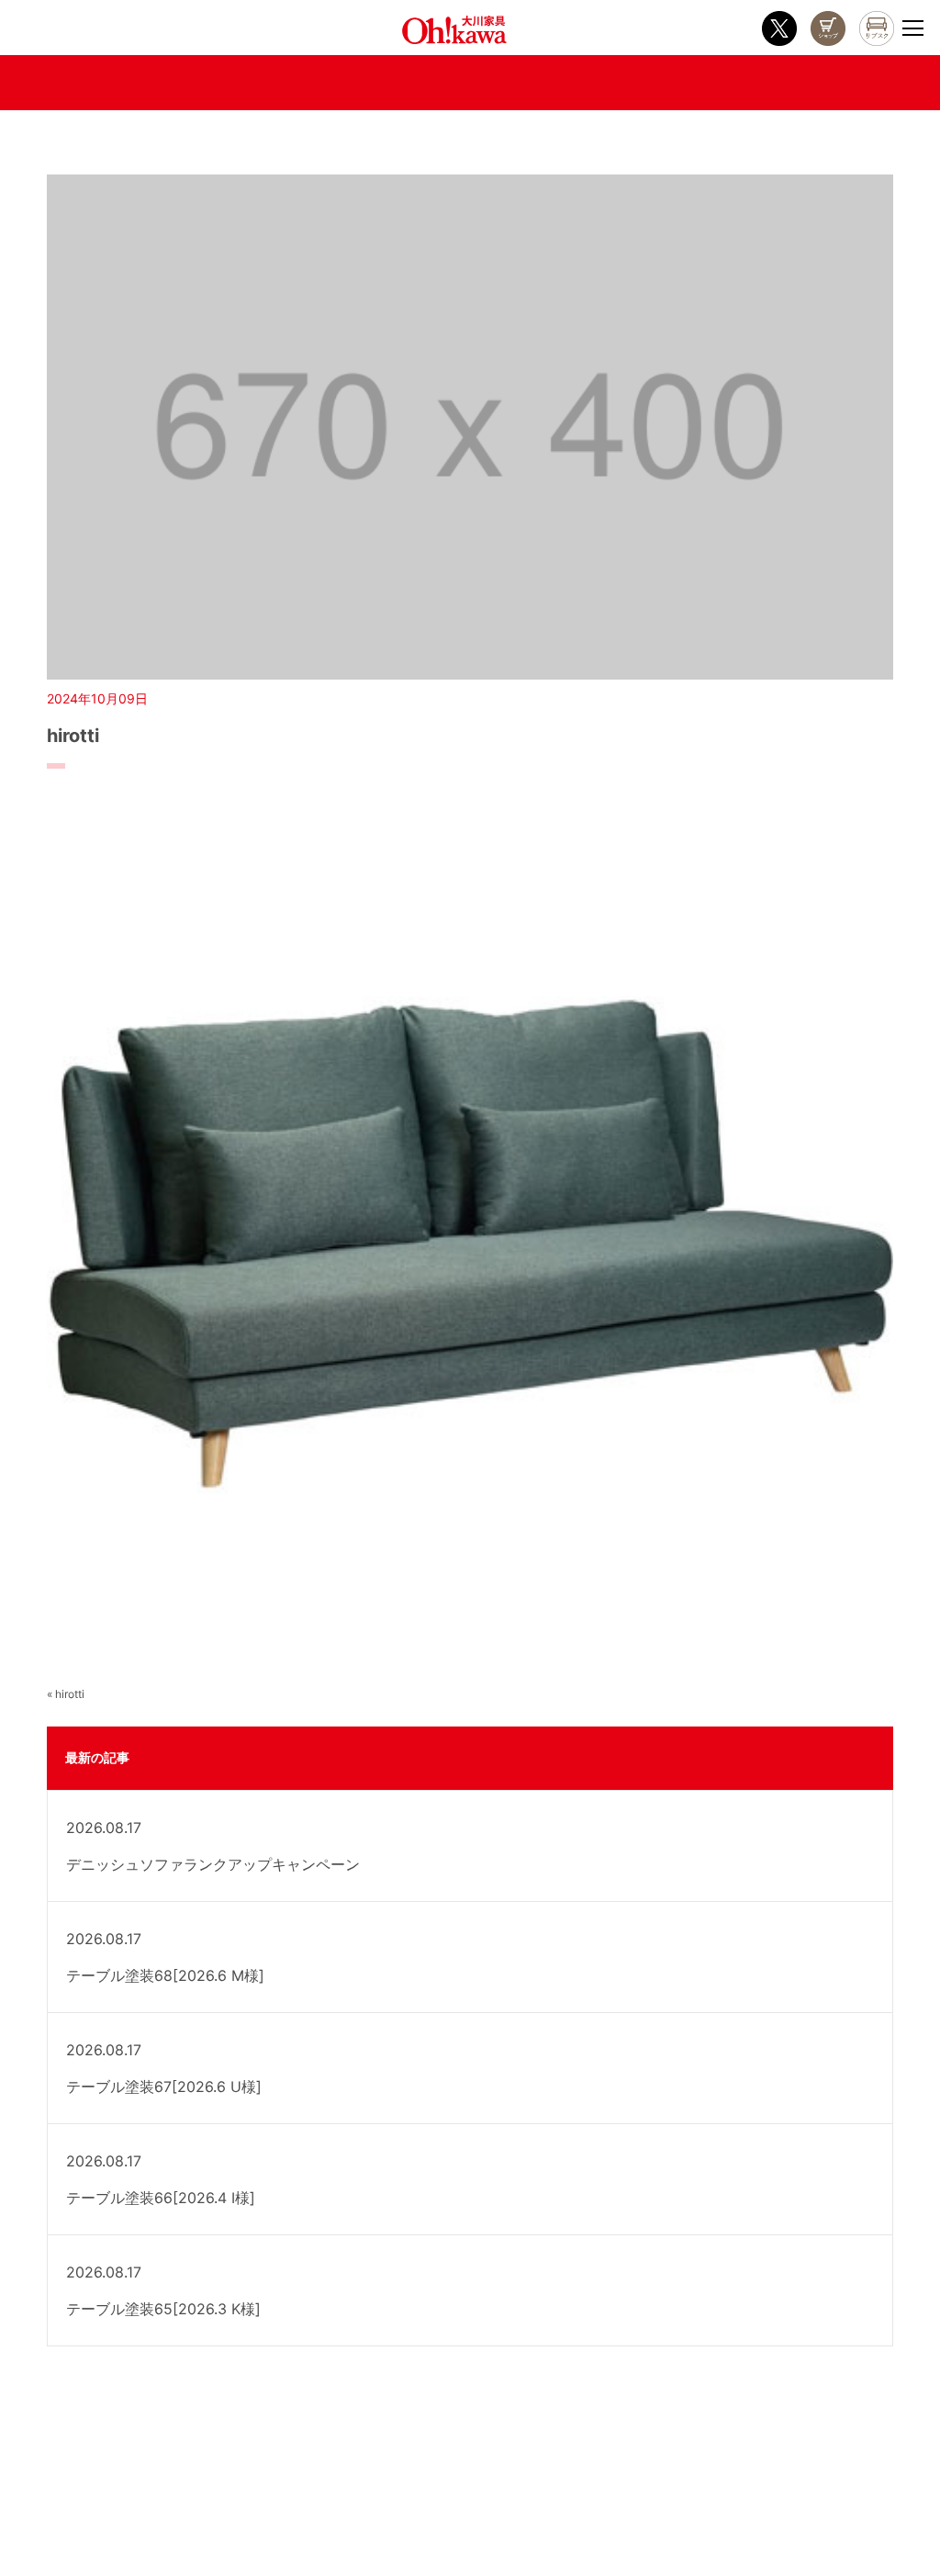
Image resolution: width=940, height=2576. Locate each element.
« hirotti (66, 1694)
